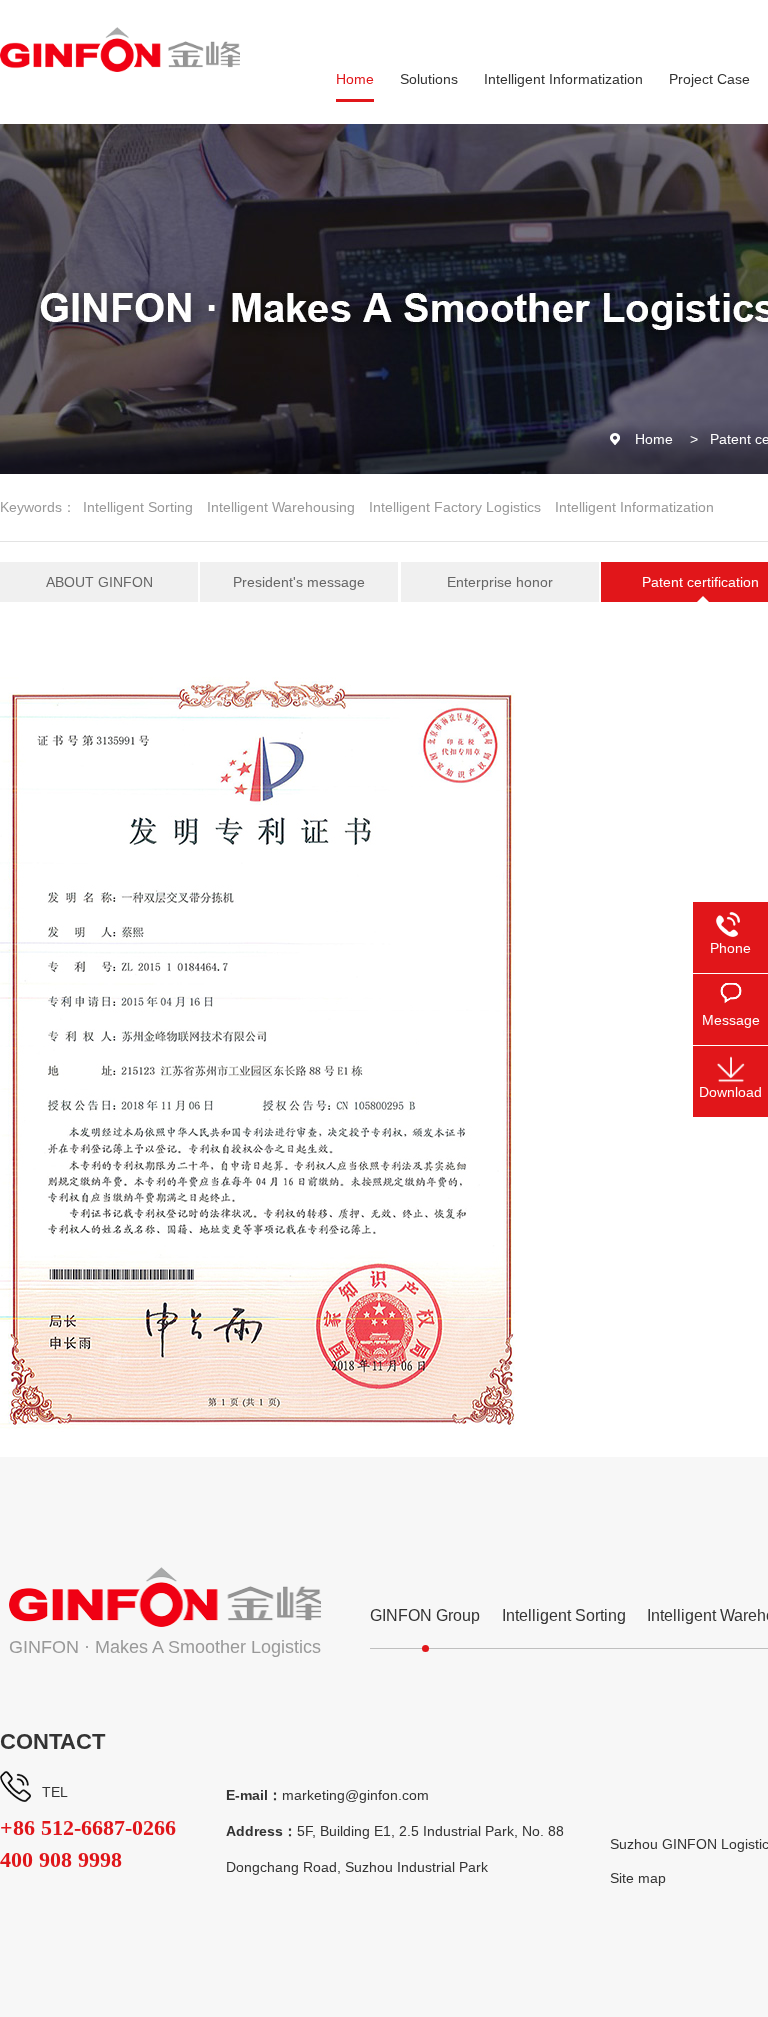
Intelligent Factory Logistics (455, 507)
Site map (638, 1878)
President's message (299, 582)
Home (355, 79)
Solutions (429, 79)
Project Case (709, 79)
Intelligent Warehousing (281, 507)
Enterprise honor (500, 582)
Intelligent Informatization (563, 79)
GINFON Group (425, 1615)
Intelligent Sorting (138, 507)
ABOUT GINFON (99, 582)
